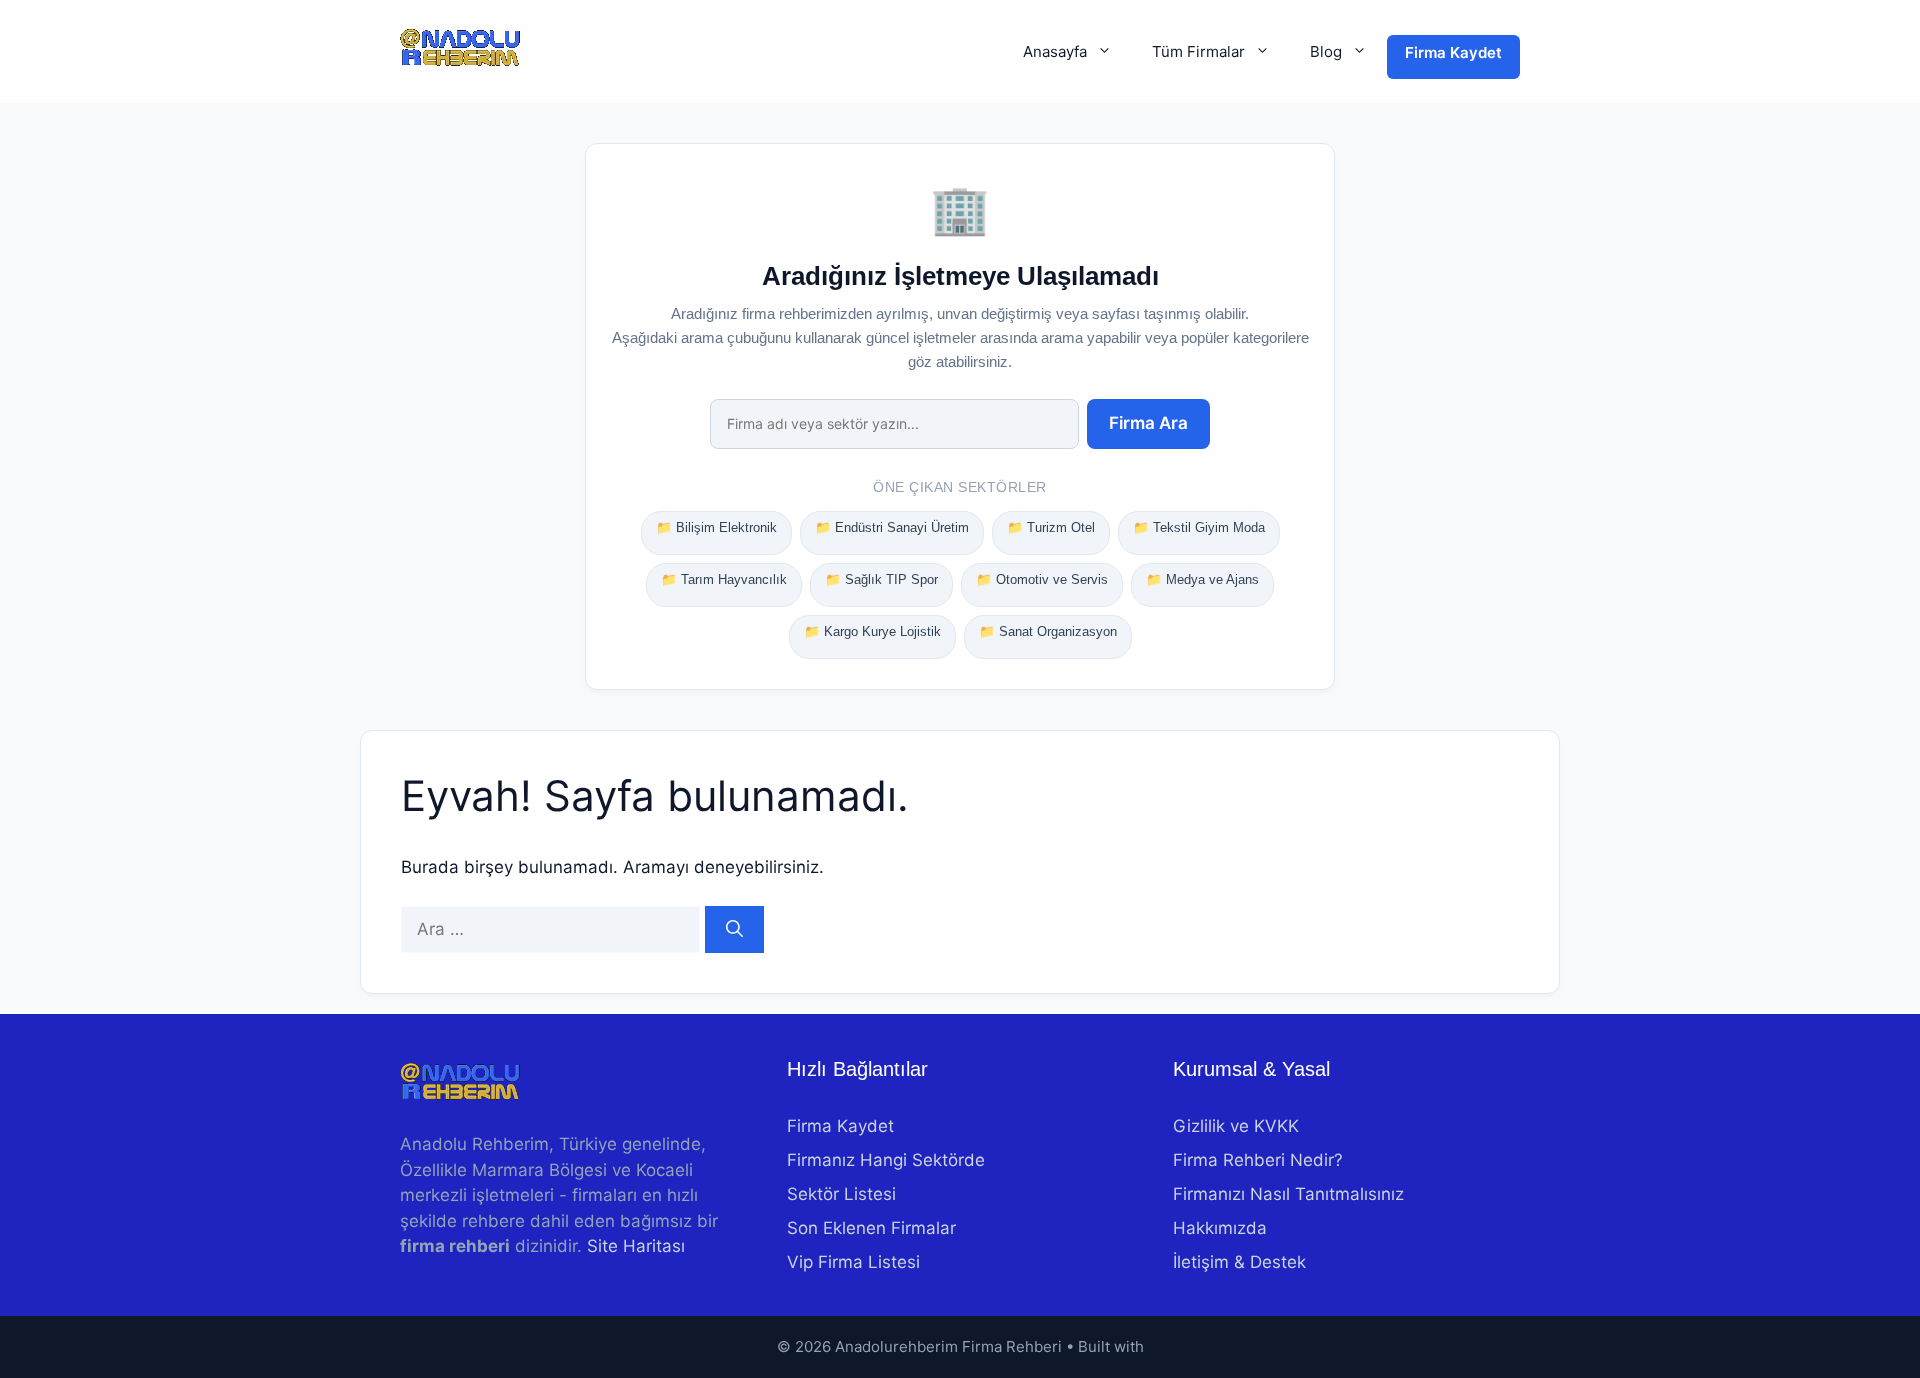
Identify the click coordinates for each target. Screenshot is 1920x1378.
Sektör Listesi (841, 1194)
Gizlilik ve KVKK (1236, 1126)
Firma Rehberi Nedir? (1258, 1160)
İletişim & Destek (1239, 1262)
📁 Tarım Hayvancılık (724, 579)
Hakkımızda (1220, 1228)
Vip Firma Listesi (853, 1262)
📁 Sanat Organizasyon (1048, 631)
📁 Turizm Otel (1051, 527)
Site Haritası (636, 1246)
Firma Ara (1148, 423)
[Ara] (734, 930)
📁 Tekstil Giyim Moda (1199, 527)
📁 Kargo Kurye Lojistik (872, 631)
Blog (1326, 51)
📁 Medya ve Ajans (1202, 579)
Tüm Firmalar (1198, 51)
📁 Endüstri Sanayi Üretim (892, 527)
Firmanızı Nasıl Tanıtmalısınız (1288, 1194)
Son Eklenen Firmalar (871, 1228)
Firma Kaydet (1453, 52)
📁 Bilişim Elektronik (716, 527)
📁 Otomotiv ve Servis (1042, 579)
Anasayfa (1055, 51)
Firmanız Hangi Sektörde (886, 1160)
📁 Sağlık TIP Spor (881, 579)
